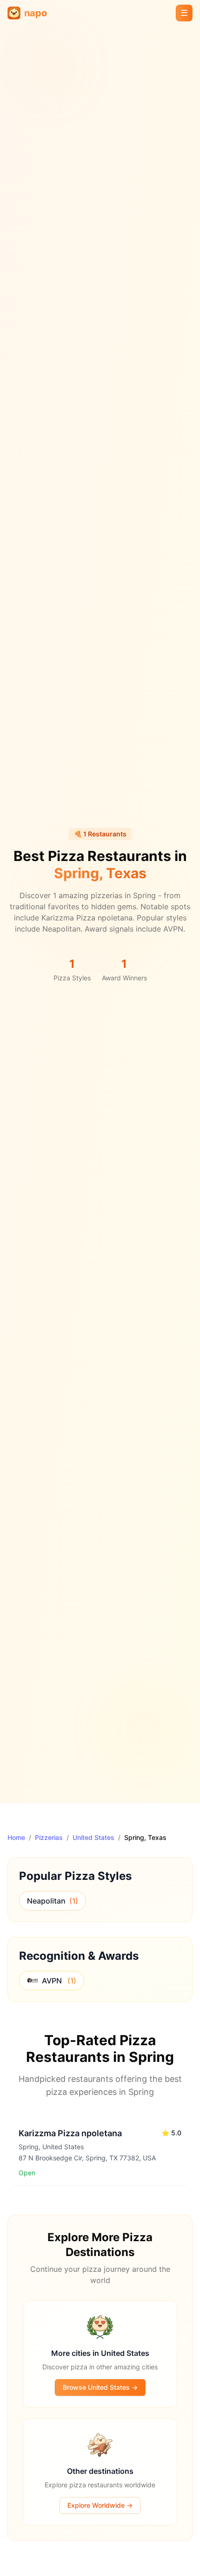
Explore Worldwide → (100, 2505)
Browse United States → (100, 2387)
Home (16, 1837)
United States (93, 1837)
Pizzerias (49, 1837)
